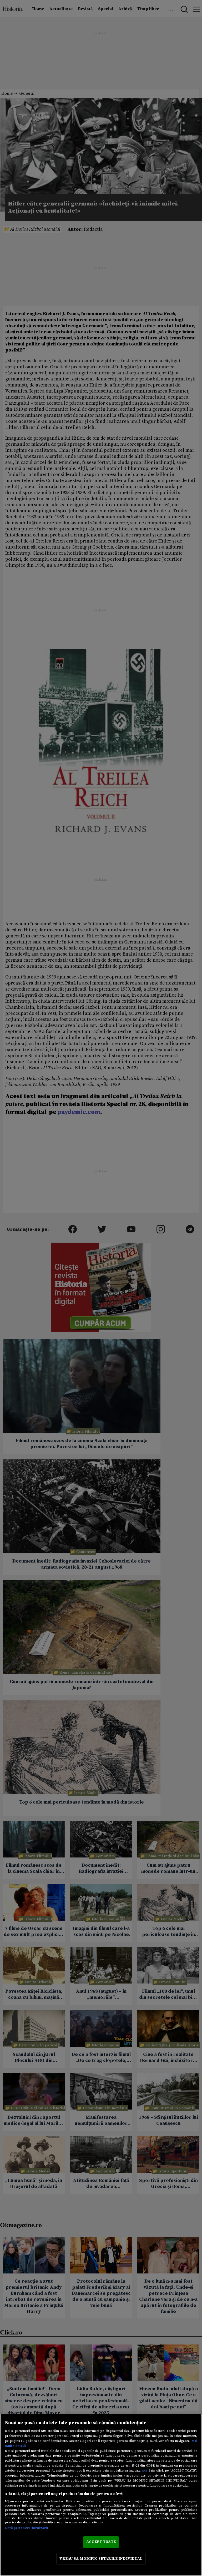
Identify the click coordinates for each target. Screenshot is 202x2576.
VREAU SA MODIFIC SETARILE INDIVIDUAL (101, 2559)
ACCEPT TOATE (101, 2542)
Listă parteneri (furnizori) (26, 2528)
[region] (101, 2495)
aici (144, 2470)
